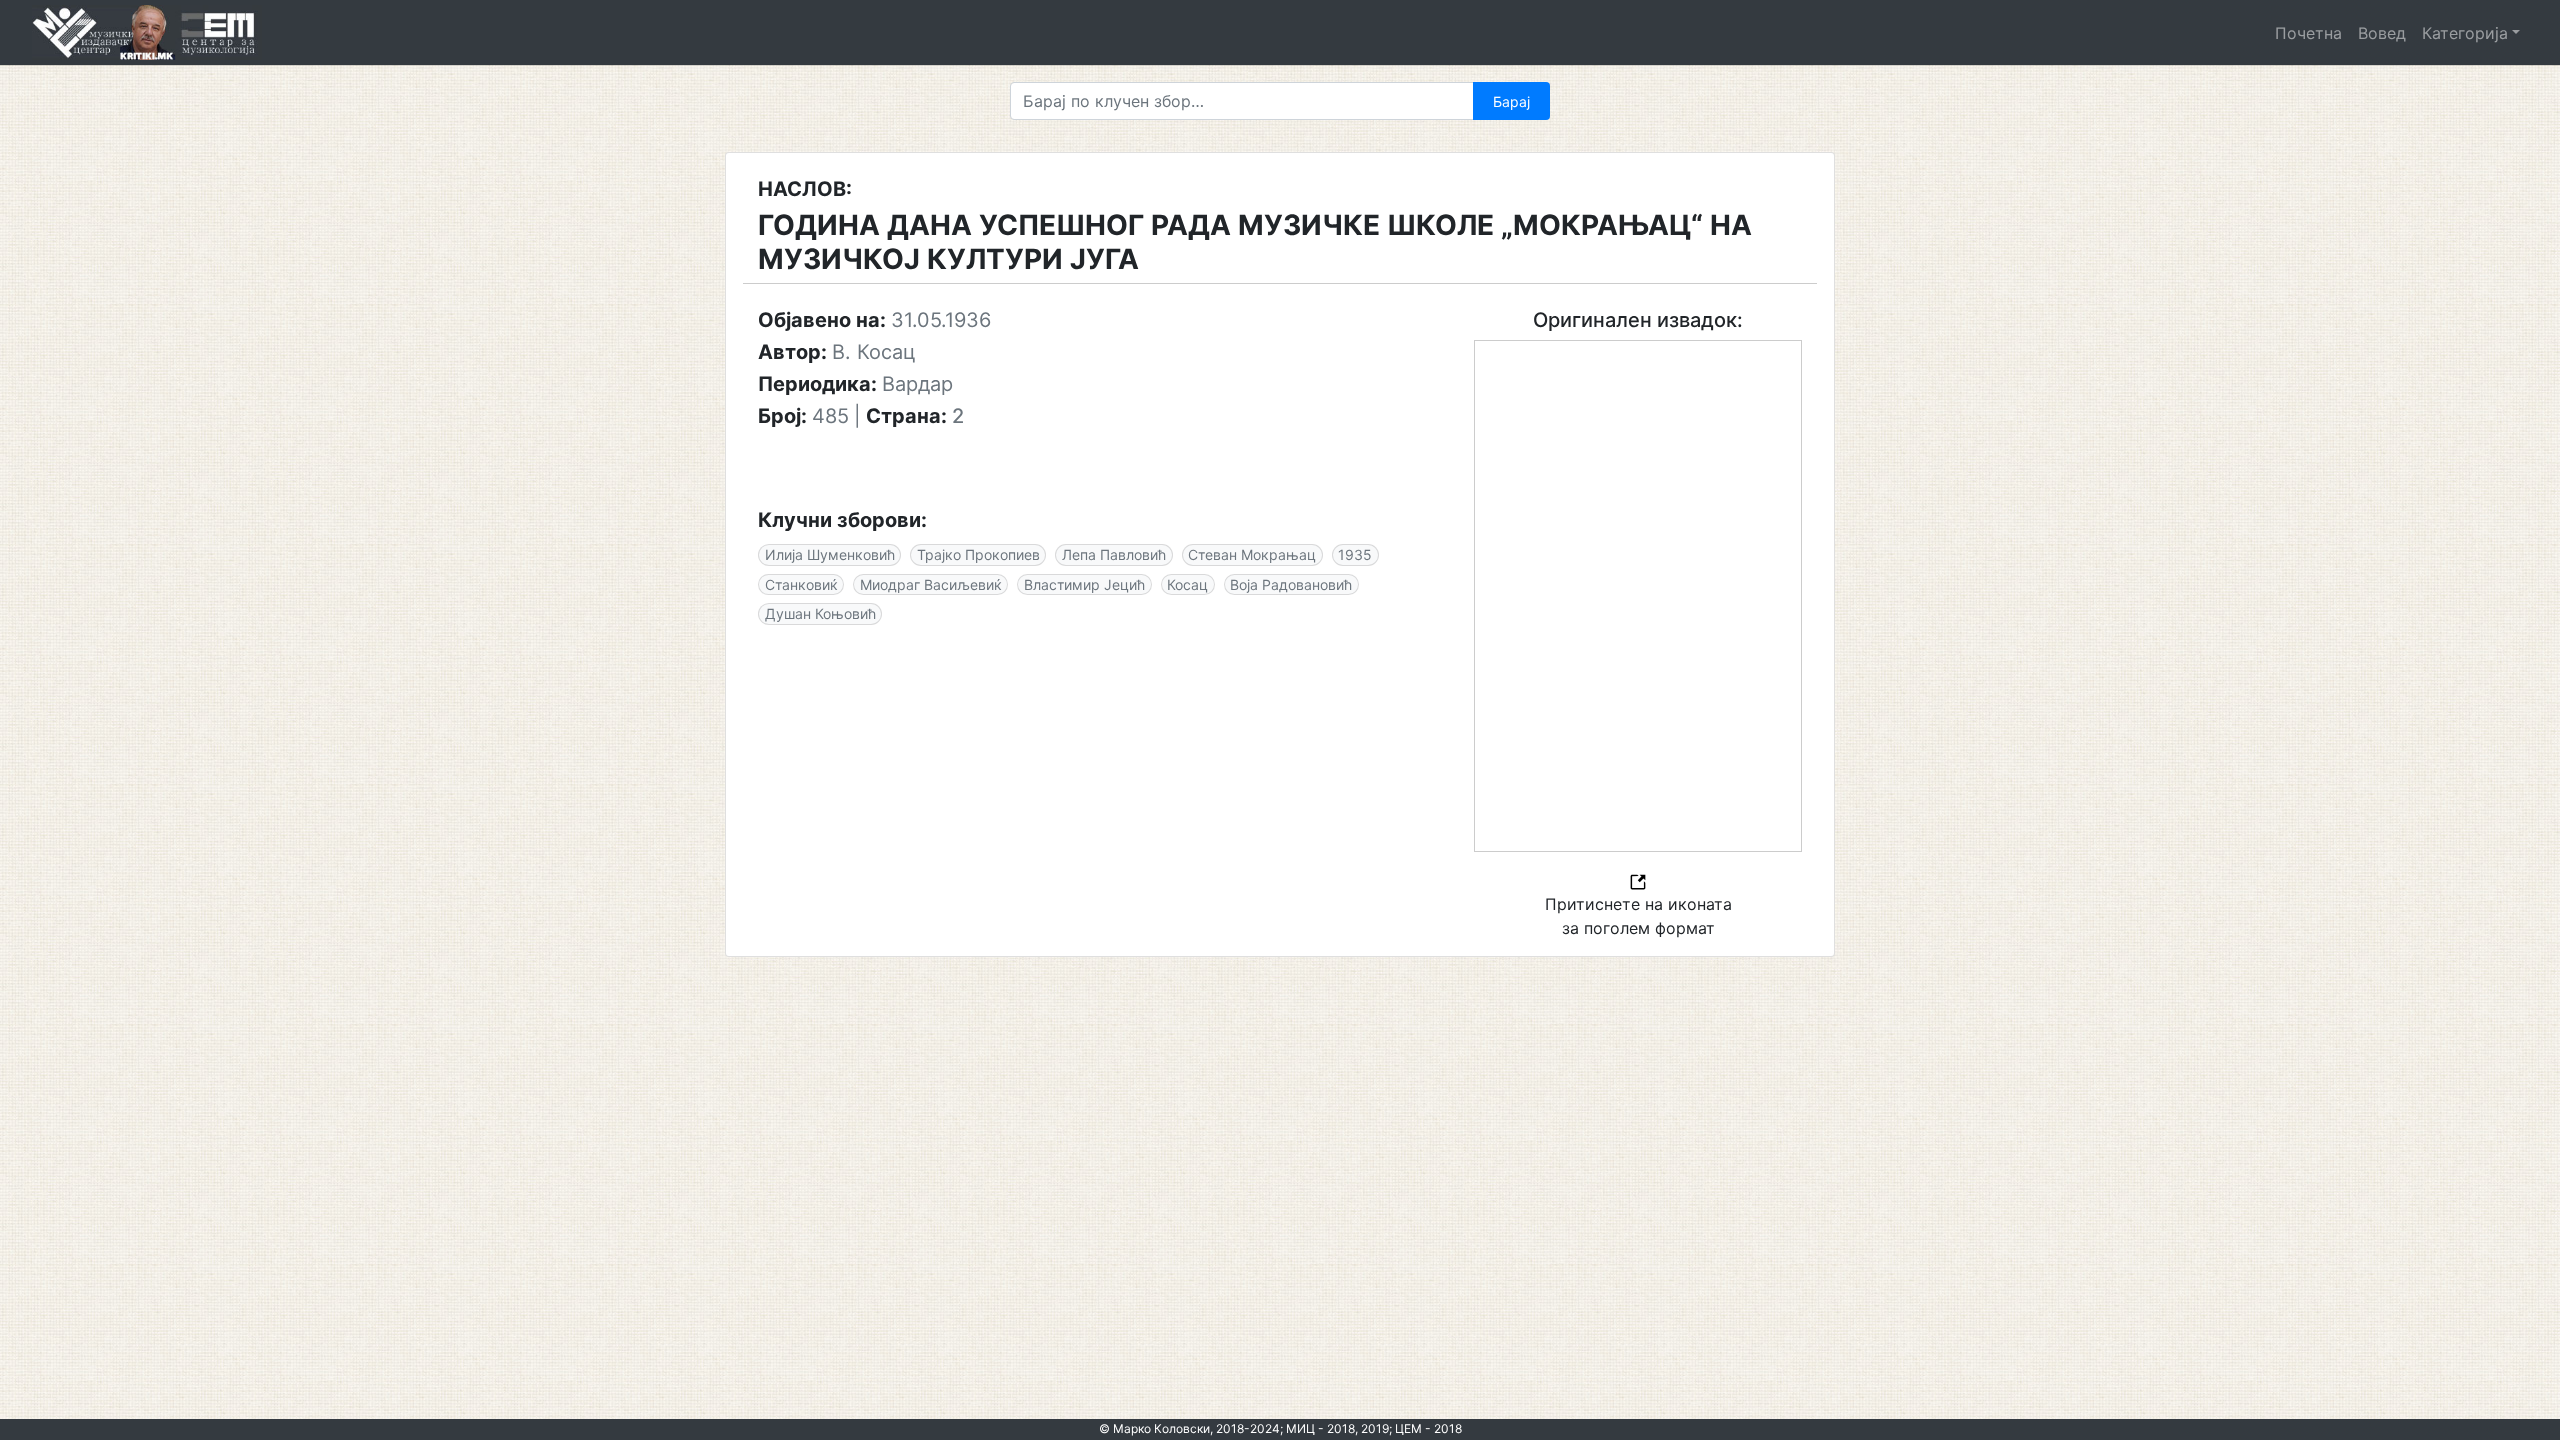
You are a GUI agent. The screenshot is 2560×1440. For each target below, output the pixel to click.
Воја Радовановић (1291, 584)
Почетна (2308, 33)
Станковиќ (801, 584)
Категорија (2465, 33)
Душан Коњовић (820, 613)
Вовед (2382, 33)
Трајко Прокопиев (978, 554)
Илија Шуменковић (830, 554)
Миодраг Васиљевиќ (931, 584)
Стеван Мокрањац (1252, 554)
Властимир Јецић (1084, 584)
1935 (1355, 554)
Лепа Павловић (1114, 554)
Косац (1187, 584)
